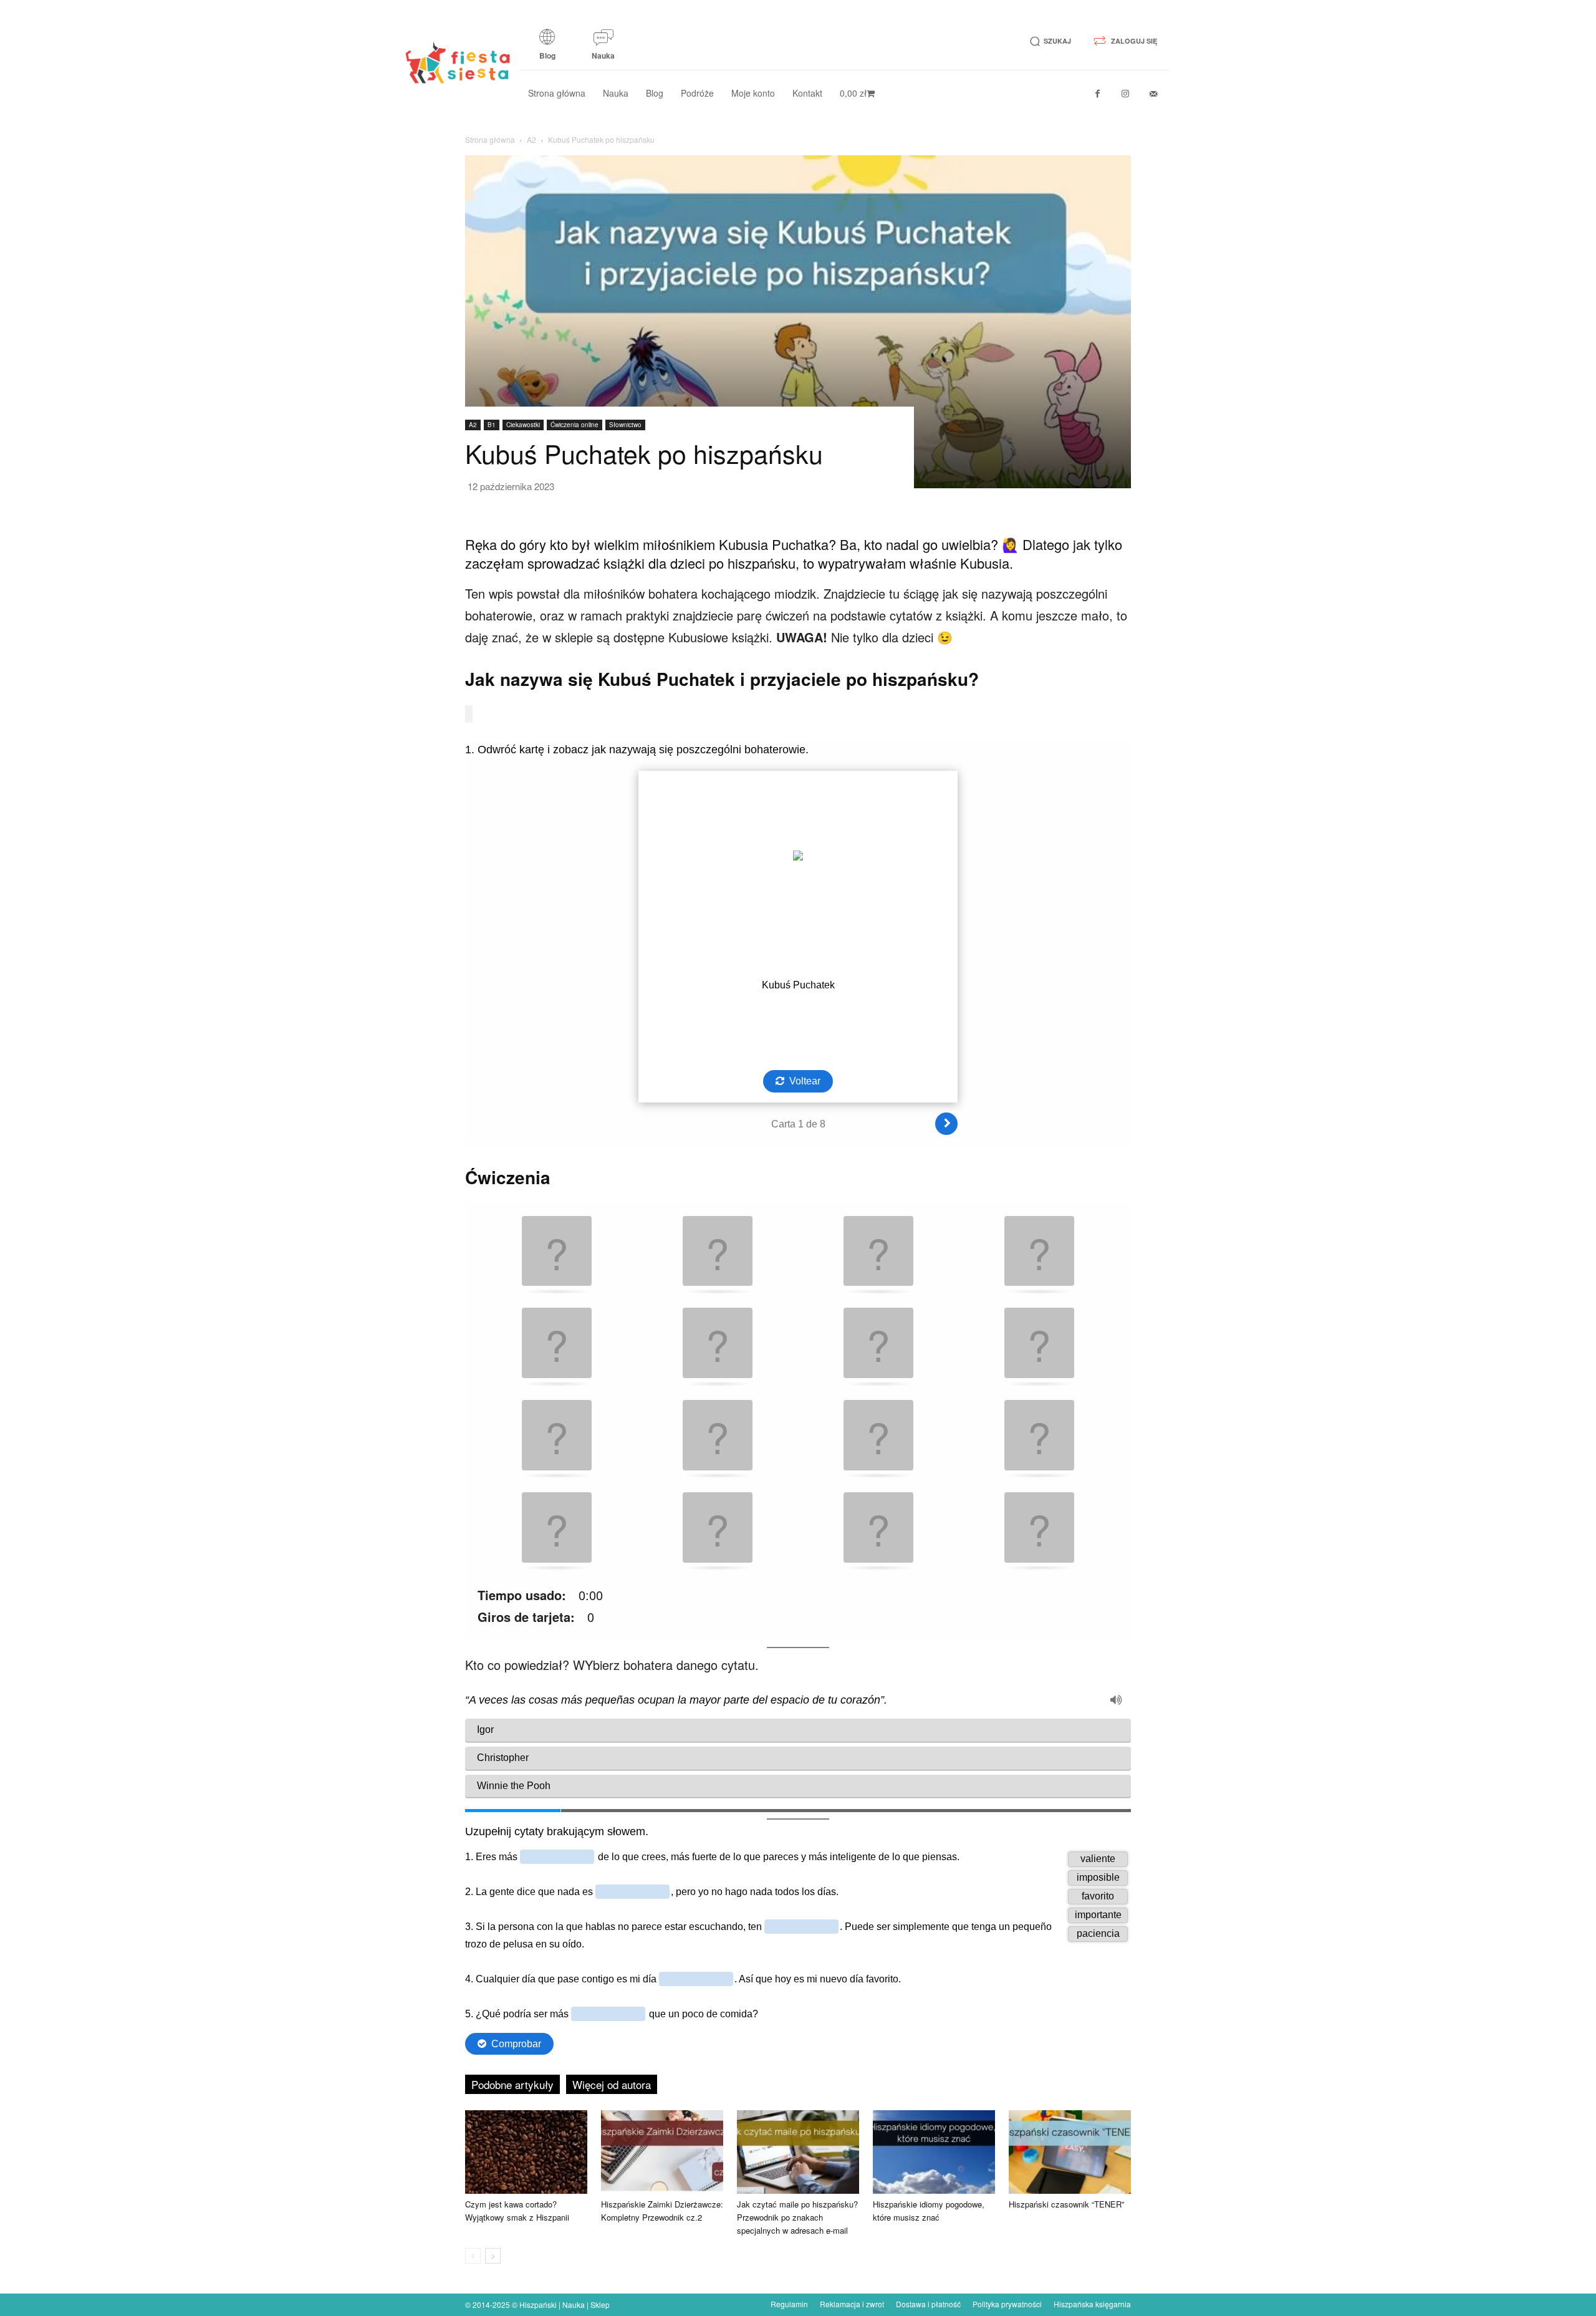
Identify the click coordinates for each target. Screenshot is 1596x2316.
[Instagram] (1126, 94)
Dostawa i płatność (928, 2304)
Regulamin (789, 2304)
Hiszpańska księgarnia (1092, 2304)
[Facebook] (1098, 94)
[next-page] (493, 2256)
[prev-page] (473, 2256)
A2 (531, 139)
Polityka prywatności (1007, 2304)
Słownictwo (625, 425)
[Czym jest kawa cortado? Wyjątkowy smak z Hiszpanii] (526, 2152)
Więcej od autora (612, 2084)
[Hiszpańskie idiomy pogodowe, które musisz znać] (934, 2152)
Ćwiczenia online (574, 425)
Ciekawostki (523, 425)
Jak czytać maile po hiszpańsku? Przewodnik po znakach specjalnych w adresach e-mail (797, 2217)
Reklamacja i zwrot (852, 2304)
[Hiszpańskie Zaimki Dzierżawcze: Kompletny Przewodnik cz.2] (662, 2152)
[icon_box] (547, 49)
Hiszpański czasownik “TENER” (1066, 2204)
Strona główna (490, 139)
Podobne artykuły (512, 2084)
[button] (1048, 41)
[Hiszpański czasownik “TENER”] (1070, 2152)
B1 (492, 425)
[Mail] (1154, 94)
